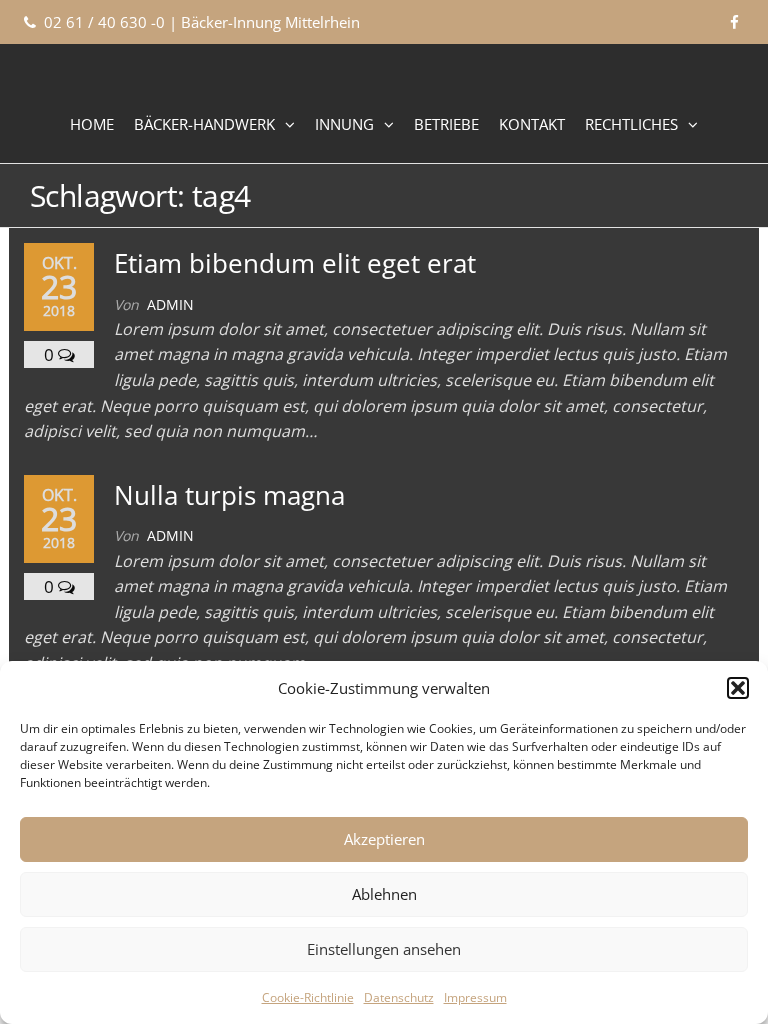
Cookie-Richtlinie (308, 997)
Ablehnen (384, 894)
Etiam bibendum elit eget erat (295, 263)
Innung (344, 124)
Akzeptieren (384, 839)
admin (170, 304)
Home (92, 124)
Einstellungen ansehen (384, 949)
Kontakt (532, 124)
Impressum (475, 997)
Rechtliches (631, 124)
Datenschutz (399, 997)
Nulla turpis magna (229, 495)
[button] (738, 688)
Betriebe (446, 124)
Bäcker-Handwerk (204, 124)
